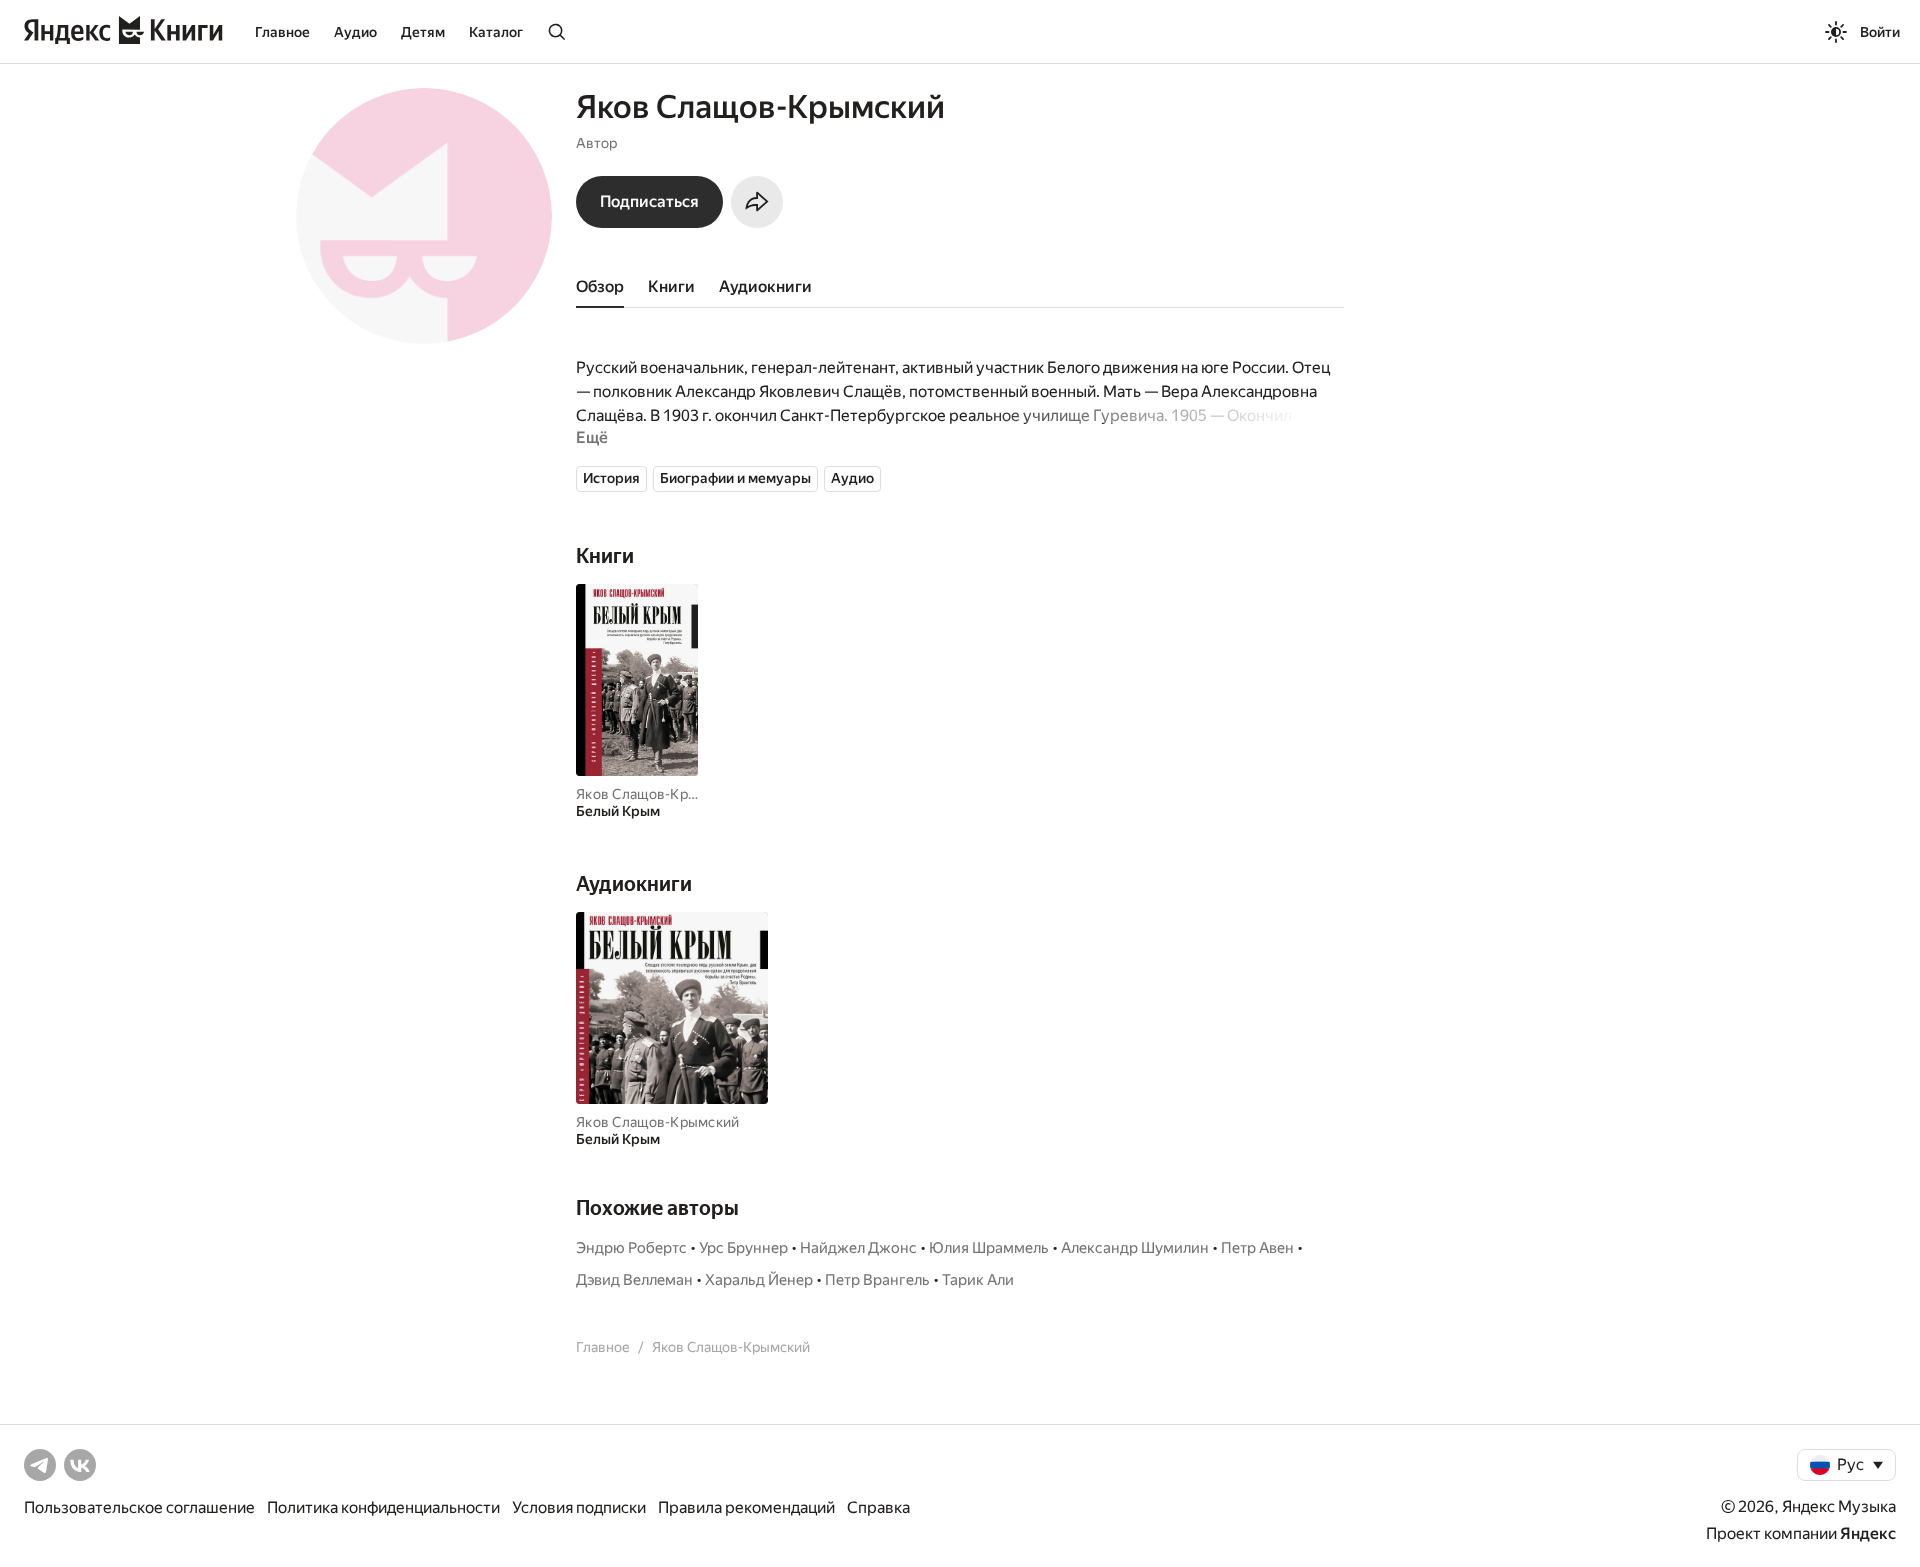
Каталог (496, 32)
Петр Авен (1257, 1248)
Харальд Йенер (759, 1280)
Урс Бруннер (743, 1248)
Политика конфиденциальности (383, 1507)
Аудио (355, 32)
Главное (282, 32)
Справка (878, 1507)
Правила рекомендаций (746, 1507)
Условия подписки (579, 1507)
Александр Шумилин (1135, 1248)
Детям (423, 32)
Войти (1880, 32)
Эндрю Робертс (631, 1248)
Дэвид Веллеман (634, 1280)
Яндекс (1868, 1533)
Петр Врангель (877, 1280)
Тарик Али (978, 1280)
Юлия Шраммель (989, 1248)
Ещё (592, 437)
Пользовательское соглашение (139, 1507)
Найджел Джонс (858, 1248)
